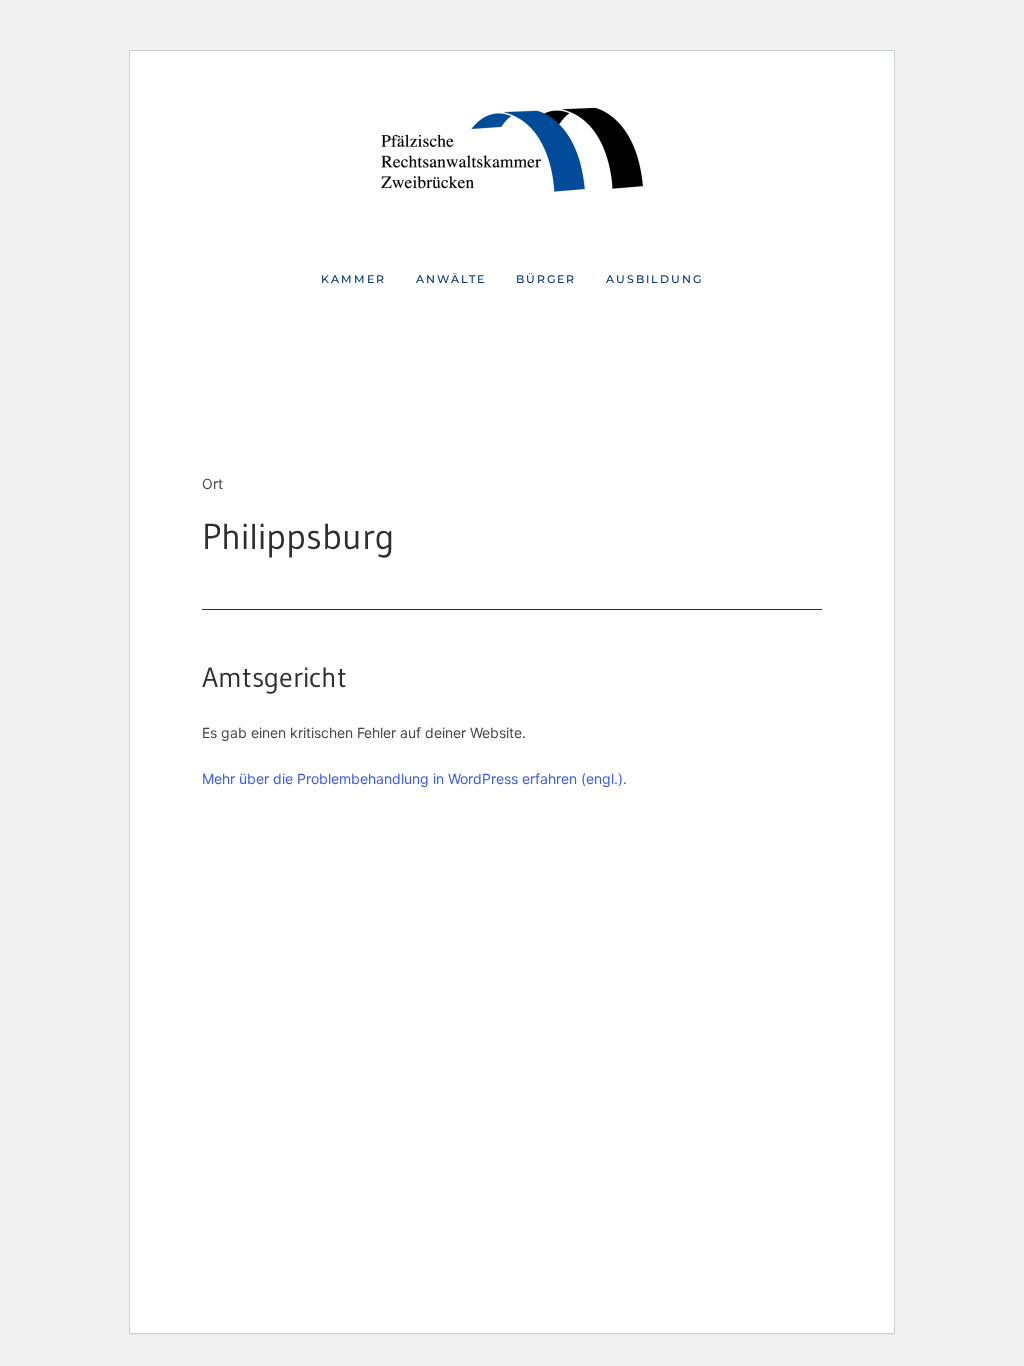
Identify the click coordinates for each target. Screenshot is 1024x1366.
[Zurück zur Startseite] (512, 153)
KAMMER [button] (353, 279)
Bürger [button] (546, 279)
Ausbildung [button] (654, 279)
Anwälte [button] (451, 279)
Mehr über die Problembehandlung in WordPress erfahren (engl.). (414, 778)
